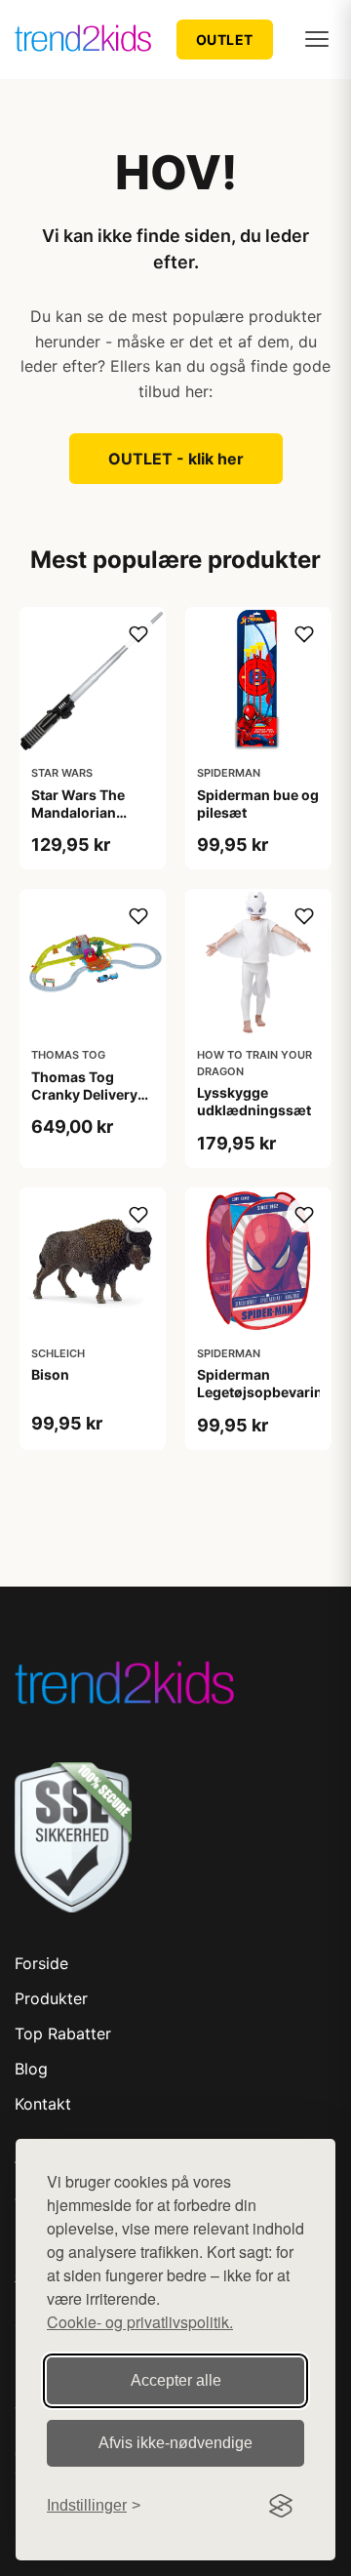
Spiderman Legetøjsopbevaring (264, 1383)
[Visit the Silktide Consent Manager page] (281, 2506)
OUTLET (225, 40)
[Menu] (317, 39)
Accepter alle (176, 2380)
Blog (31, 2069)
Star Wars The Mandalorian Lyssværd (78, 812)
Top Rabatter (63, 2033)
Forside (41, 1963)
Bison (50, 1374)
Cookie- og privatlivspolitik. (140, 2322)
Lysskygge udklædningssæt (254, 1101)
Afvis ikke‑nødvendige (175, 2443)
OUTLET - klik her (176, 459)
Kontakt (43, 2104)
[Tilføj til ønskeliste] (138, 634)
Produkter (51, 1998)
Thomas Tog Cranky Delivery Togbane (84, 1094)
